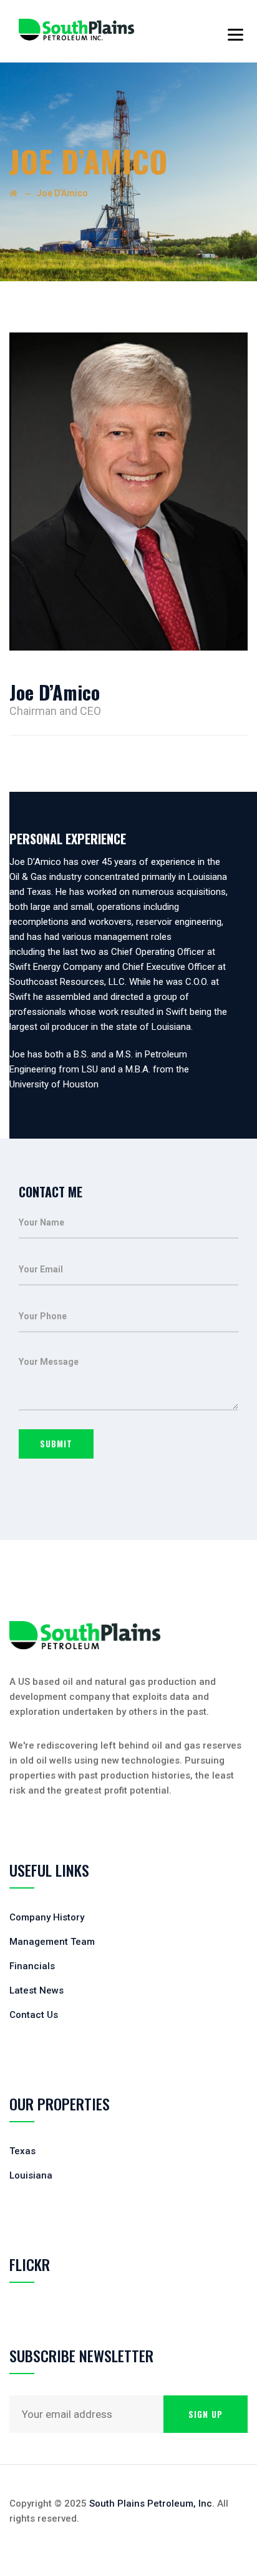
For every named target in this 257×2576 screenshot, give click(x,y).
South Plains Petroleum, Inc (151, 2504)
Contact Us (34, 2015)
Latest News (36, 1990)
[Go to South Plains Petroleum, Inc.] (13, 193)
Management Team (52, 1942)
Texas (22, 2151)
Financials (32, 1966)
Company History (47, 1917)
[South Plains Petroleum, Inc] (76, 31)
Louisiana (31, 2175)
